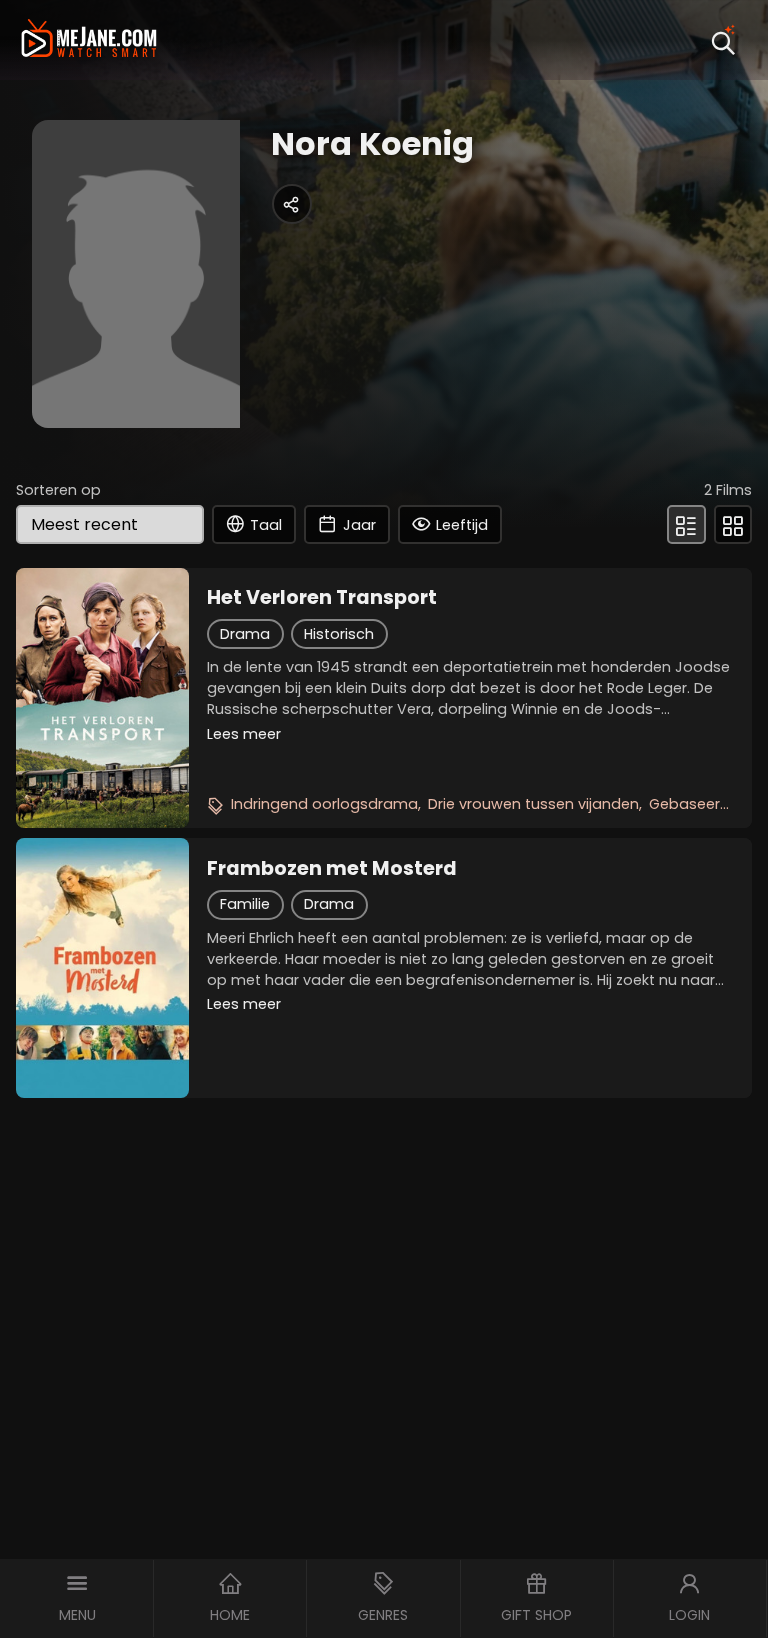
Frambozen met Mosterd (332, 869)
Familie (245, 904)
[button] (77, 1598)
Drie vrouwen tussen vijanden (533, 804)
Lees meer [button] (244, 734)
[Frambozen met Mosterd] (102, 968)
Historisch (339, 634)
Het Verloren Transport (322, 598)
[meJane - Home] (89, 40)
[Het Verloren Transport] (102, 698)
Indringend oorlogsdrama (324, 804)
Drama (245, 634)
